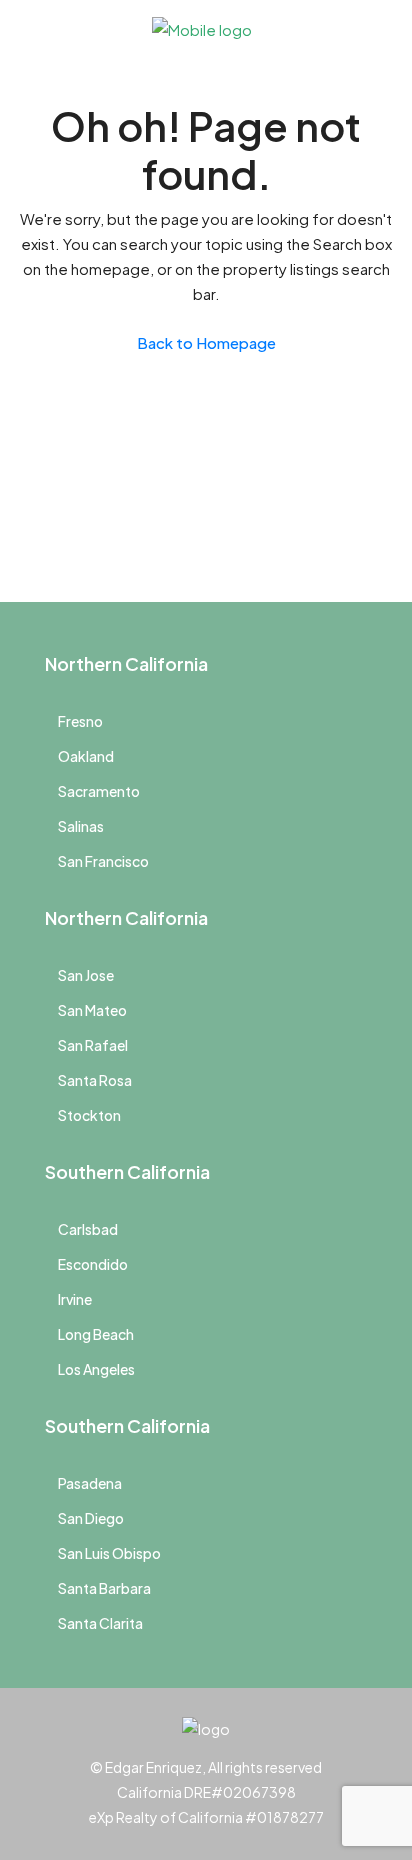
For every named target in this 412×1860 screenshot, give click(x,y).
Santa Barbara (104, 1588)
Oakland (86, 756)
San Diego (91, 1518)
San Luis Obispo (109, 1553)
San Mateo (92, 1010)
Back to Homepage (206, 342)
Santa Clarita (100, 1623)
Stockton (89, 1115)
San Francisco (103, 861)
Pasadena (90, 1483)
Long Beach (96, 1334)
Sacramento (99, 791)
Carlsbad (88, 1229)
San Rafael (93, 1045)
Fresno (80, 721)
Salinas (81, 826)
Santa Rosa (95, 1080)
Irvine (75, 1299)
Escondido (93, 1264)
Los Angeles (96, 1369)
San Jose (86, 975)
